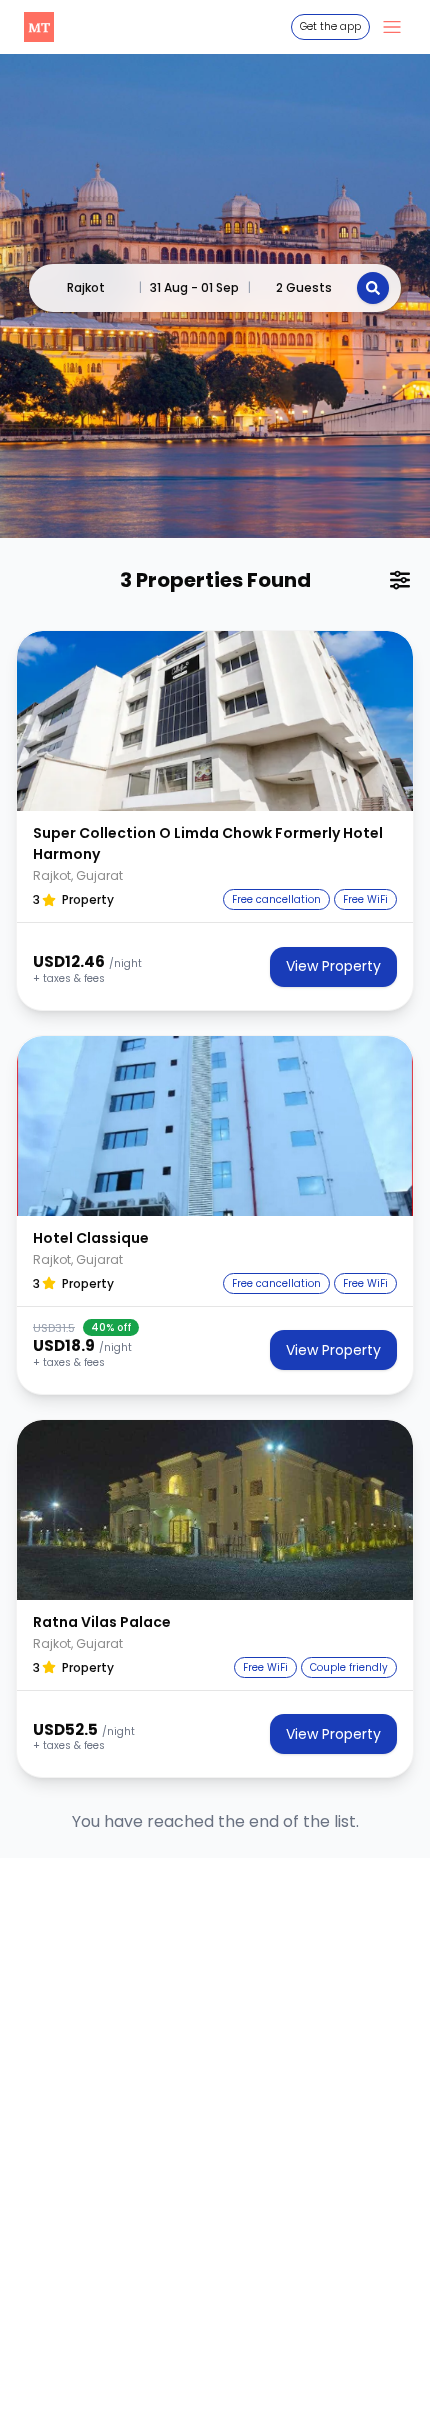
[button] (215, 721)
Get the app (330, 26)
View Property (333, 966)
